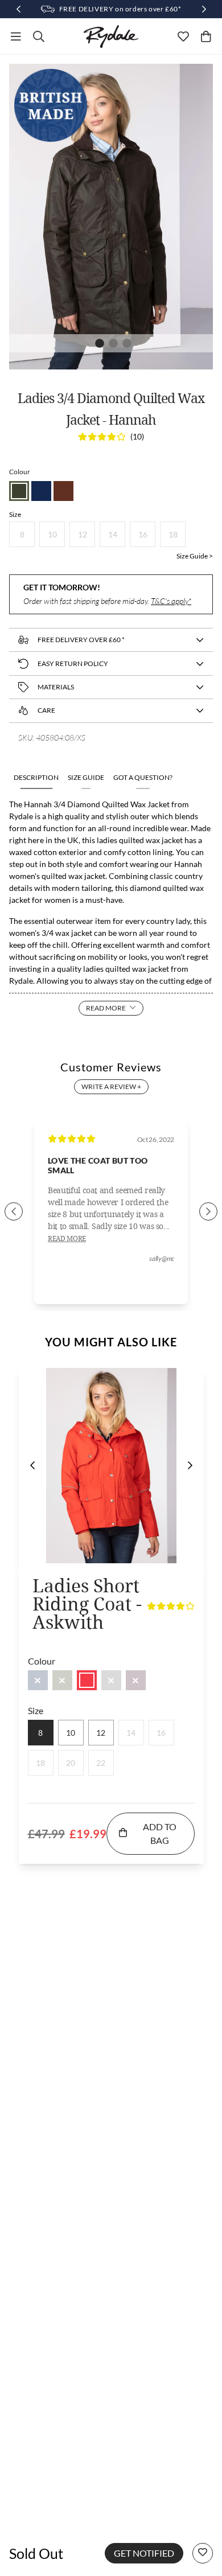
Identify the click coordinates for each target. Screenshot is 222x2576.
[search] (39, 36)
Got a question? (143, 777)
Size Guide (86, 777)
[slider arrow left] (14, 1211)
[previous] (32, 1465)
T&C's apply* (171, 601)
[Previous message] (18, 9)
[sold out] (38, 1680)
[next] (190, 1465)
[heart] (183, 36)
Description (36, 777)
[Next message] (204, 9)
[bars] (16, 36)
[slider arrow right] (208, 1211)
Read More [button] (67, 1239)
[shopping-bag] (206, 36)
